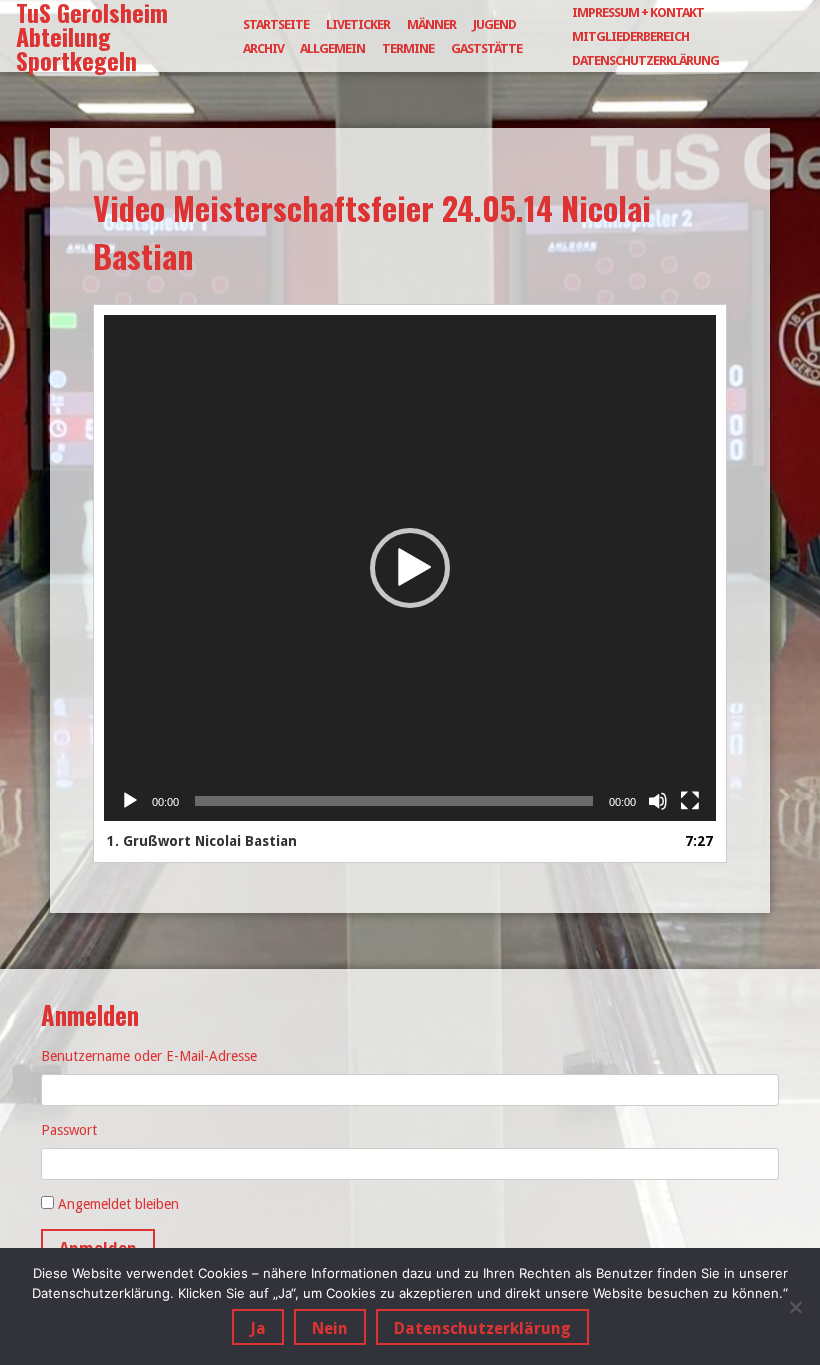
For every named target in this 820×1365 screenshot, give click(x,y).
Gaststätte (486, 48)
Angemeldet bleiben (118, 1204)
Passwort (69, 1130)
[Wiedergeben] (130, 801)
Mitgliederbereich (630, 36)
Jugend (494, 24)
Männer (431, 24)
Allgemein (332, 48)
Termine (408, 48)
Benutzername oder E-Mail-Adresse (149, 1056)
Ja (258, 1328)
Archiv (263, 48)
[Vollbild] (690, 801)
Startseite (276, 24)
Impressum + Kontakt (638, 12)
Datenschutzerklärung (645, 60)
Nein (330, 1328)
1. (202, 841)
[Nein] (795, 1307)
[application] (410, 568)
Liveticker (358, 24)
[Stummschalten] (658, 801)
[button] (410, 568)
